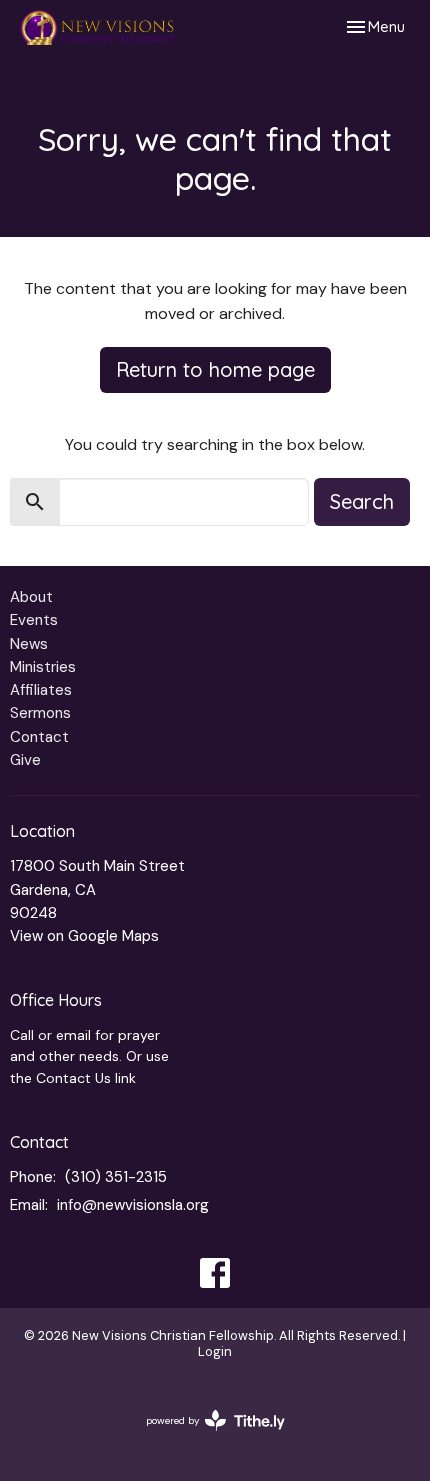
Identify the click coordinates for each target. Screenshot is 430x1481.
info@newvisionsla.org (133, 1205)
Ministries (43, 667)
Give (25, 760)
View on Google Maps (84, 936)
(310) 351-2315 (116, 1177)
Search (362, 501)
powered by (204, 1437)
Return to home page (215, 369)
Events (34, 620)
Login (215, 1351)
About (31, 597)
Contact (39, 737)
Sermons (40, 713)
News (29, 644)
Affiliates (41, 690)
